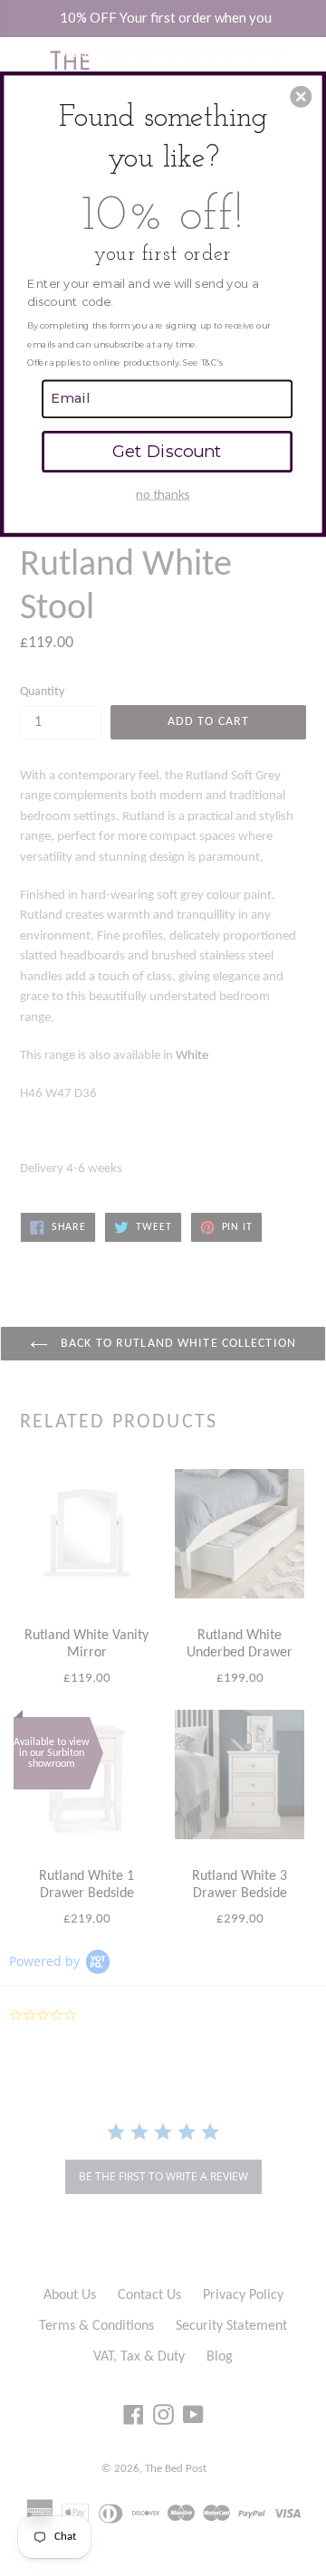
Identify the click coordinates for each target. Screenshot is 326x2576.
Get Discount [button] (168, 451)
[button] (301, 97)
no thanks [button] (163, 494)
